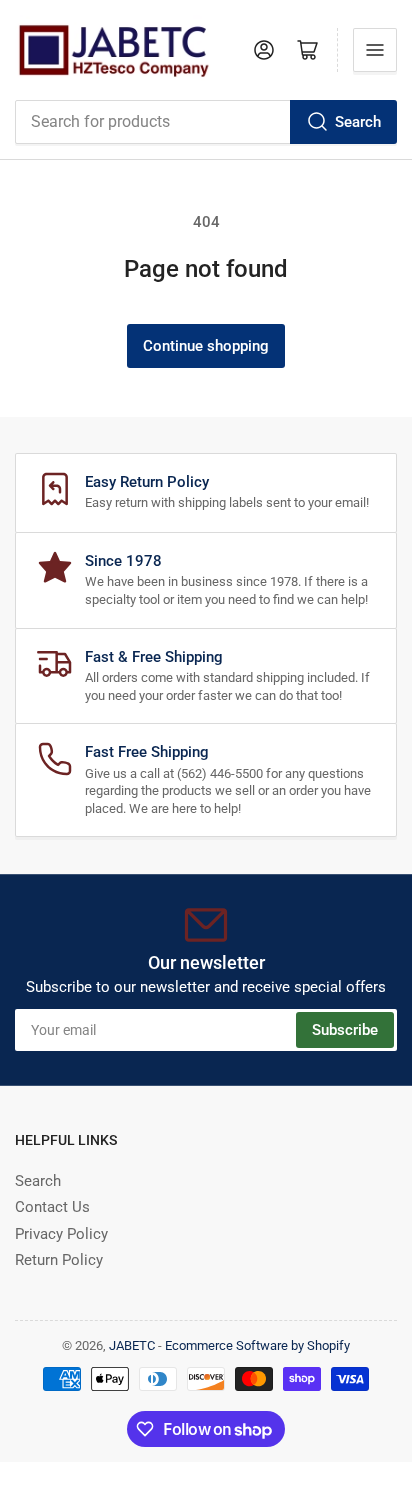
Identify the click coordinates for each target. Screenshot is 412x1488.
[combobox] (206, 122)
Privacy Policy (61, 1234)
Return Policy (59, 1260)
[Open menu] (375, 50)
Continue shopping (206, 346)
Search (358, 122)
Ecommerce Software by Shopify (257, 1345)
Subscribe (345, 1030)
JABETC (132, 1345)
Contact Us (52, 1207)
